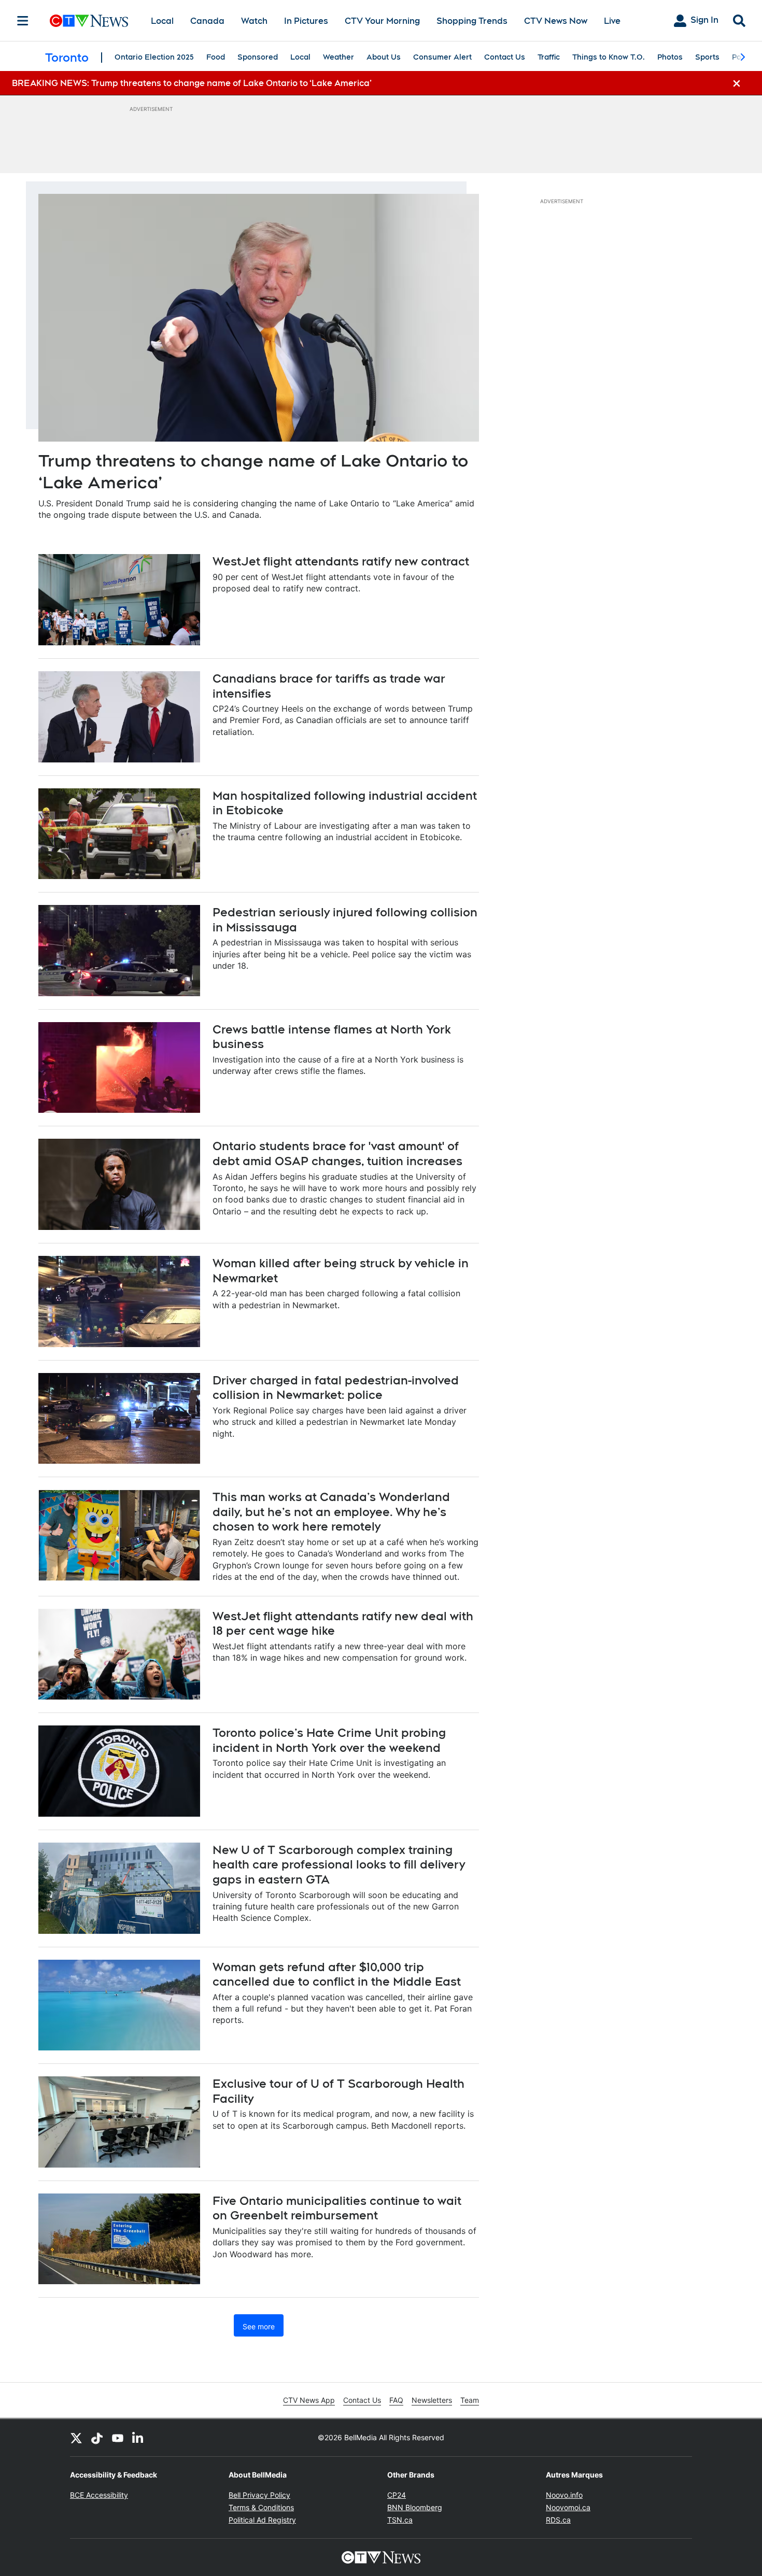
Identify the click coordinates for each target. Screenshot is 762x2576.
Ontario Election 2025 (154, 57)
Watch (254, 21)
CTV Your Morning (382, 21)
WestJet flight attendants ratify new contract (341, 561)
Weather (338, 57)
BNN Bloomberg (415, 2507)
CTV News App (309, 2400)
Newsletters (432, 2400)
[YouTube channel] (118, 2438)
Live (612, 21)
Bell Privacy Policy (259, 2495)
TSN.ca (400, 2520)
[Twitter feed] (76, 2438)
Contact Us (505, 57)
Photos (670, 57)
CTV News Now (556, 21)
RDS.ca (558, 2520)
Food (216, 57)
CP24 (397, 2495)
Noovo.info (564, 2495)
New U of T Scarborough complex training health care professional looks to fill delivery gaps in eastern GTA (339, 1865)
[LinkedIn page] (138, 2438)
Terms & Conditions (261, 2507)
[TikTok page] (97, 2438)
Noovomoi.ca (568, 2507)
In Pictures (306, 21)
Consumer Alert (442, 57)
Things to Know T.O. (609, 57)
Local (162, 21)
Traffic (549, 57)
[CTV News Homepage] (89, 21)
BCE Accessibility (99, 2495)
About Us (384, 57)
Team (470, 2400)
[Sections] (23, 21)
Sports (707, 57)
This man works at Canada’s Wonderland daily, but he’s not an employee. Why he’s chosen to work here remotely (331, 1512)
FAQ (396, 2400)
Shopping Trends (472, 21)
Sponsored (258, 57)
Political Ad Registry (262, 2520)
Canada (207, 21)
